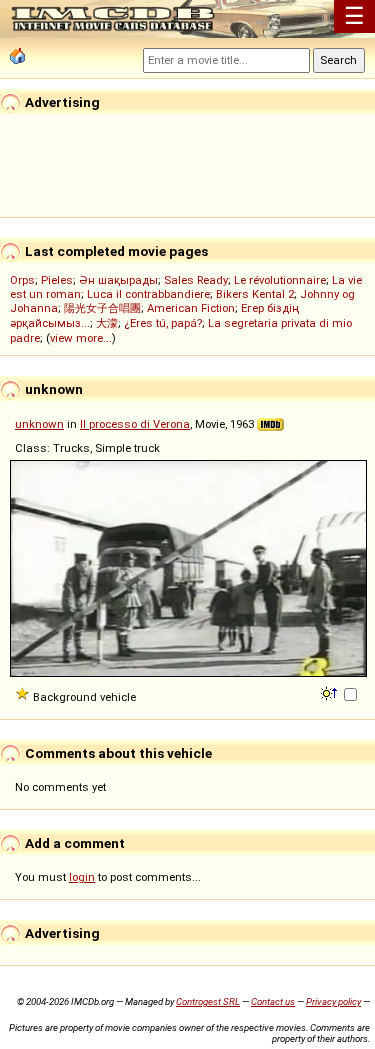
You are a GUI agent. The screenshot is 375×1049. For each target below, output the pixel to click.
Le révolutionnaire (280, 280)
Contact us (273, 1001)
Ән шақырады (118, 280)
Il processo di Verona (135, 424)
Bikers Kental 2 (255, 294)
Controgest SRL (208, 1001)
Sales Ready (196, 280)
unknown (39, 424)
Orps (22, 280)
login (82, 877)
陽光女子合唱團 (102, 308)
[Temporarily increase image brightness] (330, 692)
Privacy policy (333, 1001)
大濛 (107, 323)
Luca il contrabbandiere (148, 294)
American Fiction (191, 308)
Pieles (57, 280)
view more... (81, 338)
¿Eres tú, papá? (163, 323)
